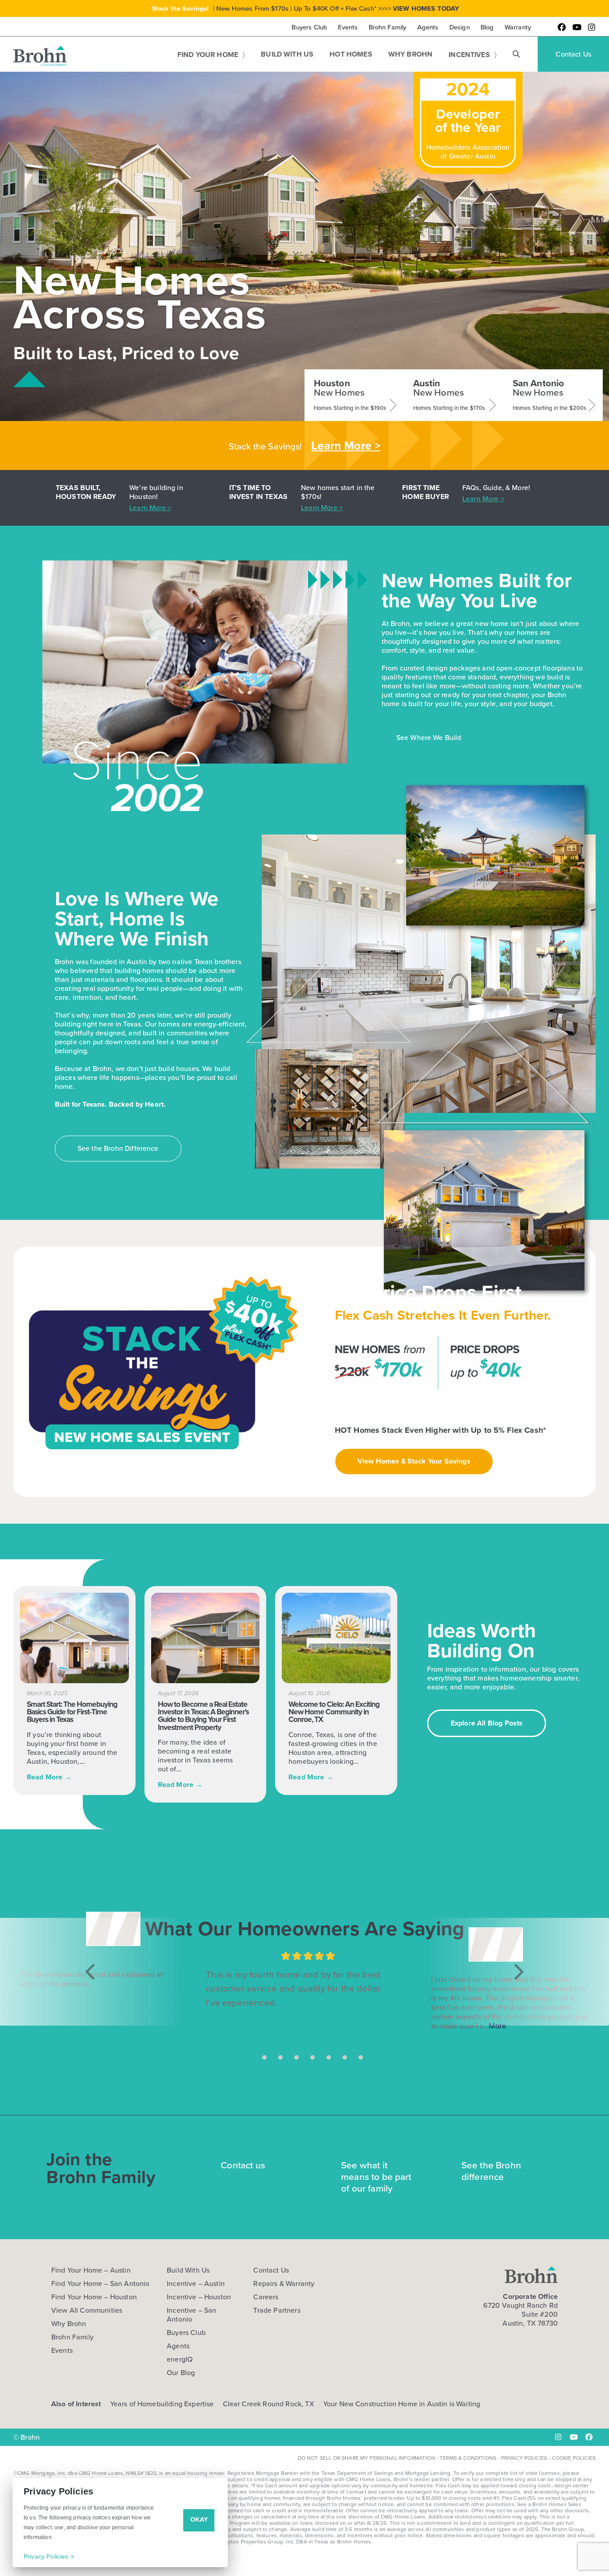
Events (62, 2351)
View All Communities (87, 2310)
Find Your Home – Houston (94, 2297)
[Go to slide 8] (361, 2057)
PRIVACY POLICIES (524, 2458)
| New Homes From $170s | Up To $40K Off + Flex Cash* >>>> (306, 8)
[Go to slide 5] (313, 2057)
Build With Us (188, 2270)
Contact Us (271, 2270)
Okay (199, 2519)
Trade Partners (277, 2310)
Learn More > (346, 446)
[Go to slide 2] (264, 2057)
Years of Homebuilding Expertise (162, 2404)
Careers (266, 2297)
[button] (516, 54)
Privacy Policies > (49, 2556)
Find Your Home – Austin (91, 2270)
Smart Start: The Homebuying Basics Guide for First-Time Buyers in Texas (72, 1712)
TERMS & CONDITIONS (468, 2458)
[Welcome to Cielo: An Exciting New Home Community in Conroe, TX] (336, 1638)
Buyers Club (186, 2333)
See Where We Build (429, 738)
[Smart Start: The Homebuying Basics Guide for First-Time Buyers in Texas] (74, 1638)
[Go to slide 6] (329, 2057)
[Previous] (91, 1972)
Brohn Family (72, 2337)
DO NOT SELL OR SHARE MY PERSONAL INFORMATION (366, 2458)
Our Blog (181, 2373)
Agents (178, 2346)
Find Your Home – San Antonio (100, 2284)
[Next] (518, 1972)
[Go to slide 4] (296, 2057)
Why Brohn (69, 2324)
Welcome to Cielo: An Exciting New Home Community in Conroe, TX (334, 1712)
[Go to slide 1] (248, 2057)
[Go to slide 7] (345, 2057)
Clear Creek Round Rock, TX (269, 2404)
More (497, 2025)
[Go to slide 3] (280, 2057)
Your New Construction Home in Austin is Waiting (402, 2404)
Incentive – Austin (196, 2284)
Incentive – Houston (199, 2297)
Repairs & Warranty (284, 2284)
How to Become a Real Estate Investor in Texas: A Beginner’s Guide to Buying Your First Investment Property (203, 1716)
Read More (49, 1777)
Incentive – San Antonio (191, 2315)
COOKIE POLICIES (574, 2458)
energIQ (180, 2359)
